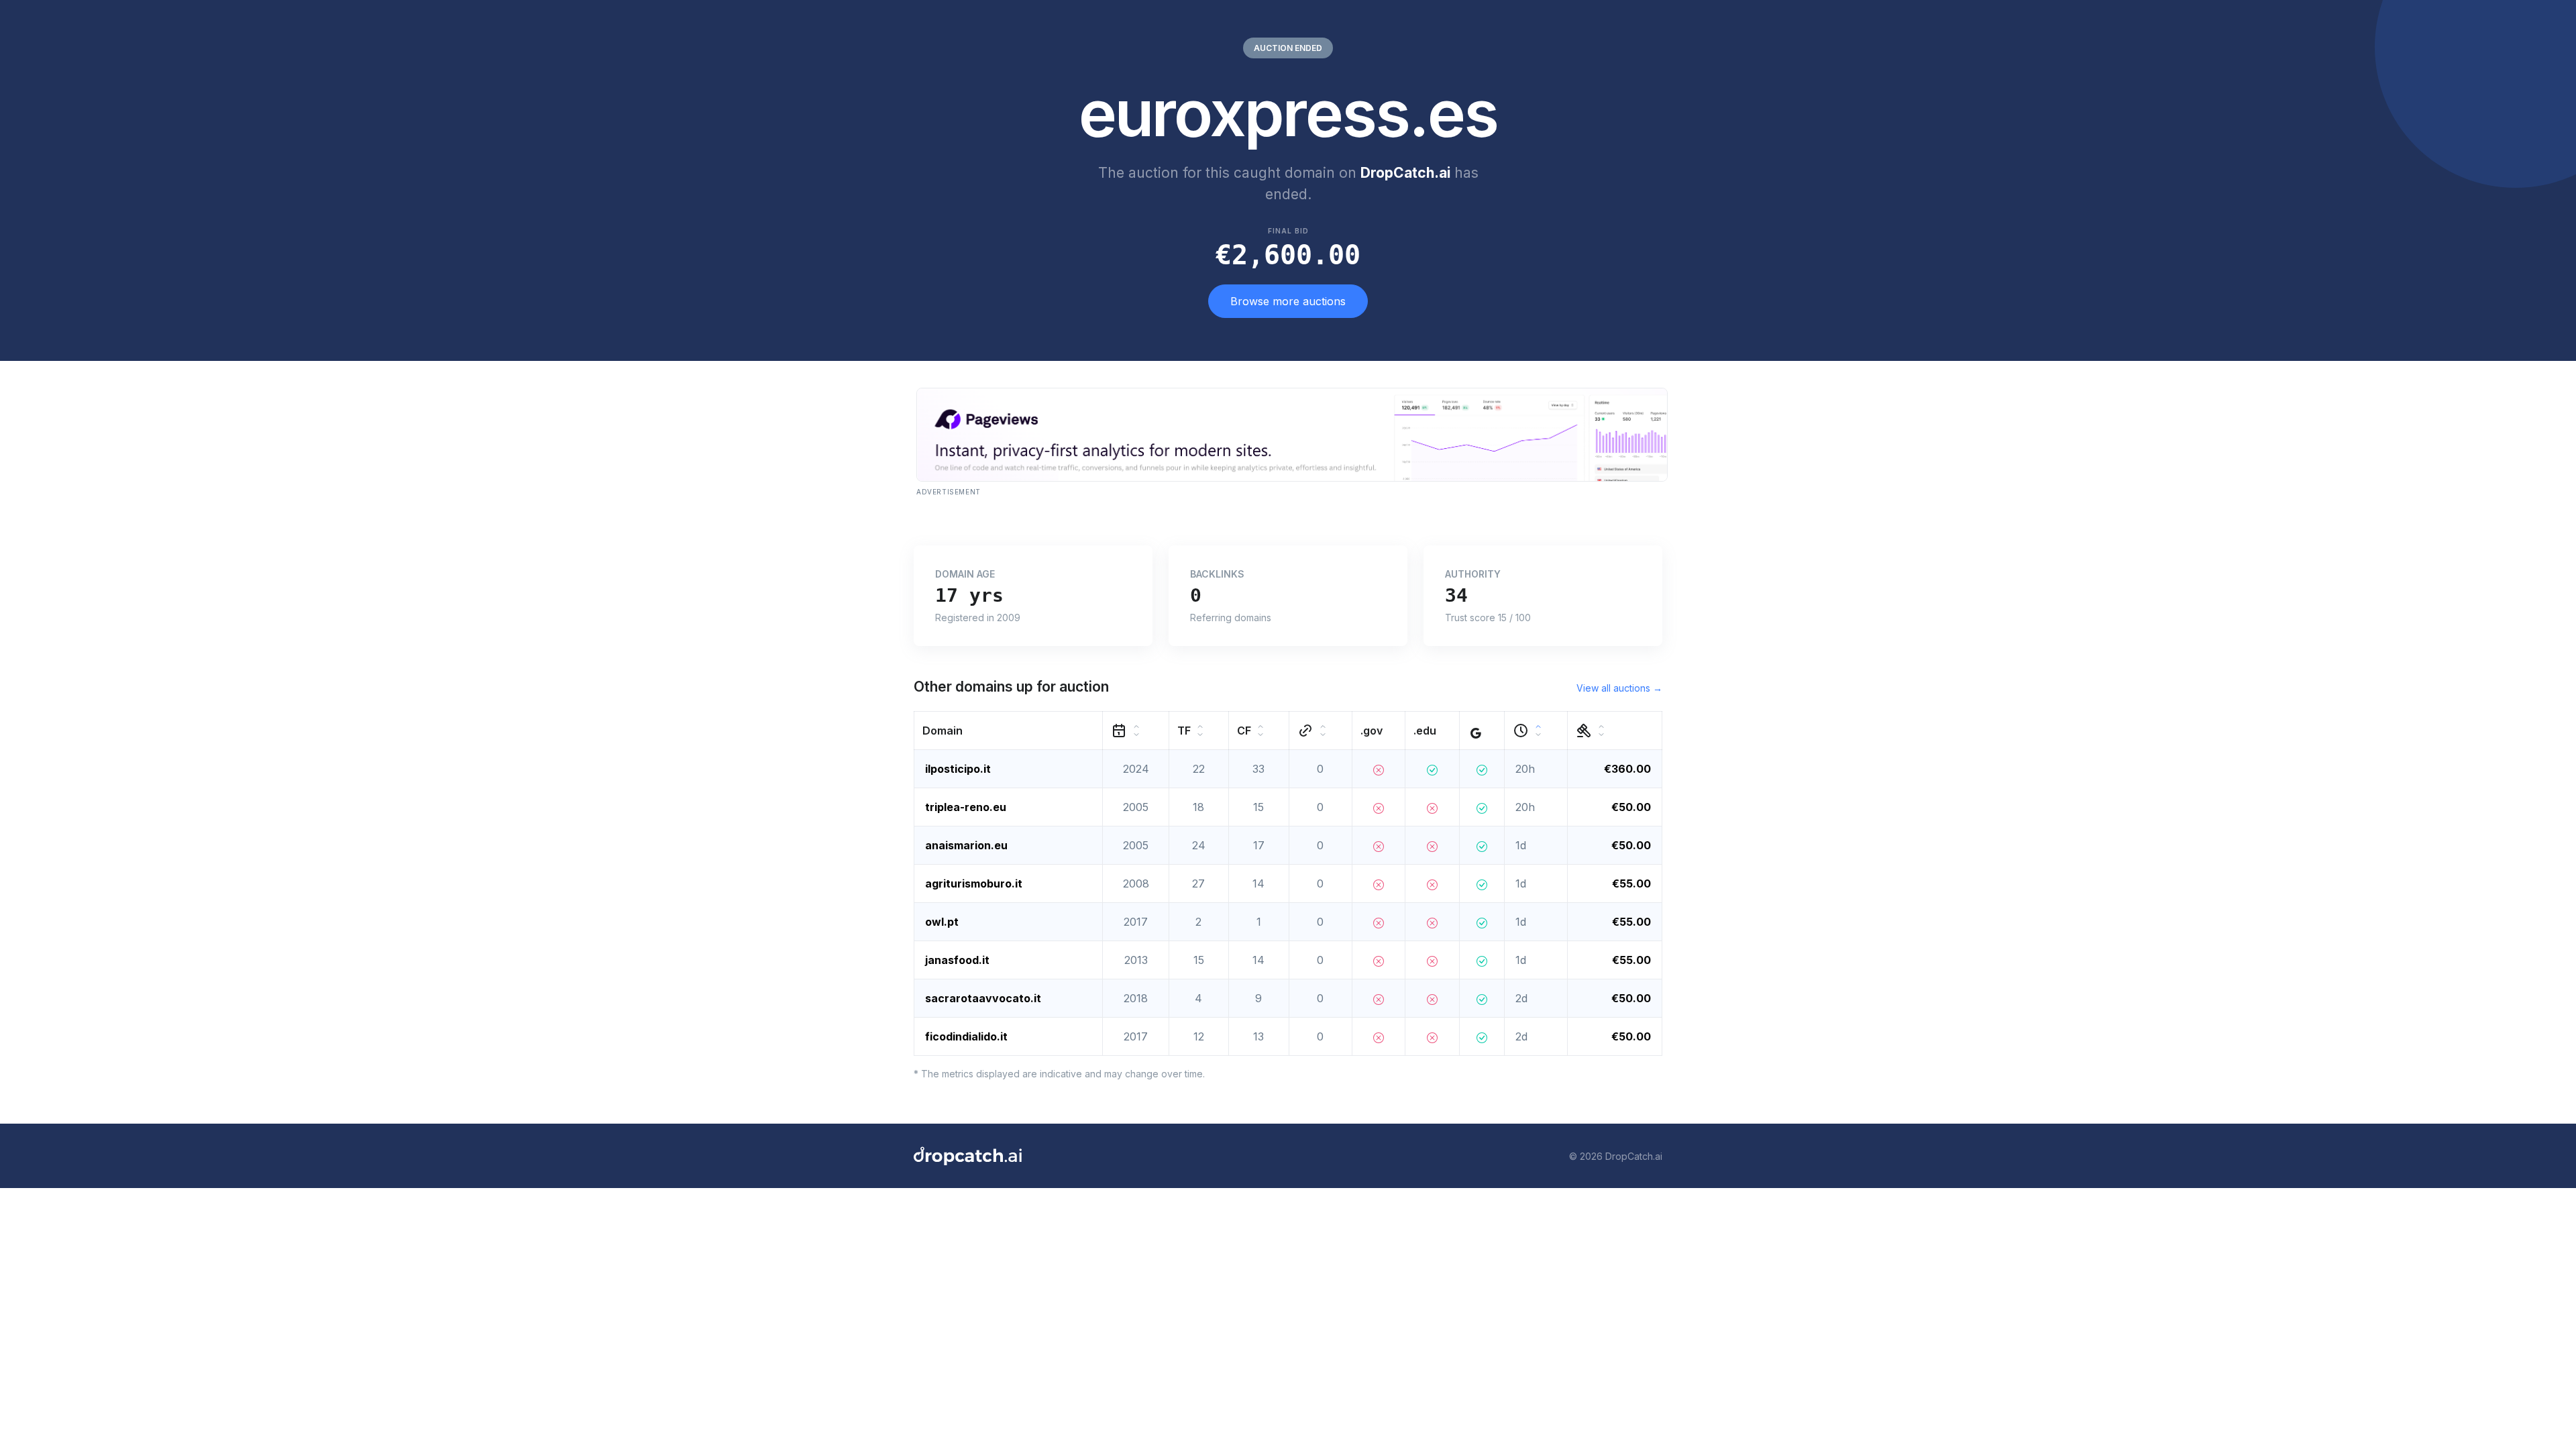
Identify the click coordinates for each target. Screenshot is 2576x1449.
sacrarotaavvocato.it (983, 998)
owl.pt (942, 922)
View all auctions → (1619, 688)
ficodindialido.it (966, 1036)
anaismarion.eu (966, 845)
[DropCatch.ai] (968, 1156)
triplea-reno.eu (966, 807)
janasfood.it (957, 960)
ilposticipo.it (958, 769)
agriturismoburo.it (974, 883)
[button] (1009, 731)
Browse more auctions (1288, 301)
